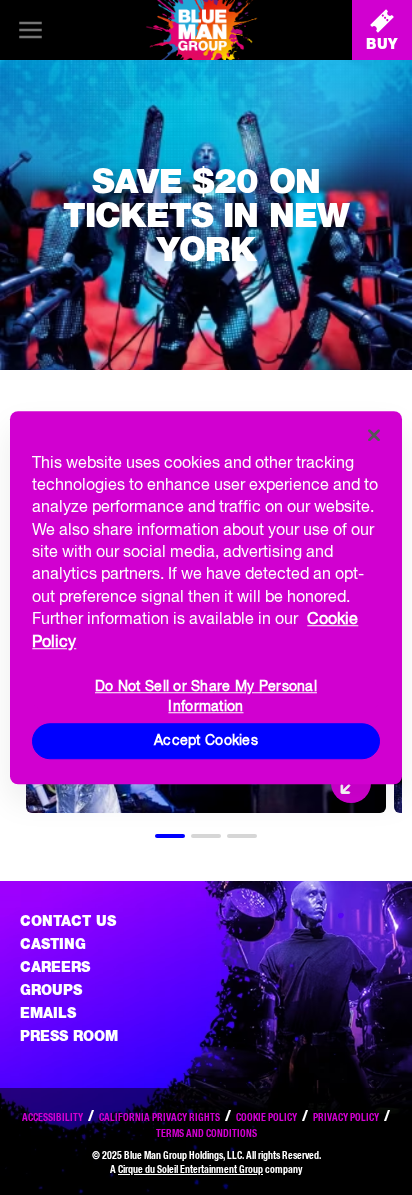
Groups (51, 990)
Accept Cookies (206, 740)
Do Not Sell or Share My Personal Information (206, 695)
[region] (205, 598)
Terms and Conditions (206, 1133)
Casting (53, 944)
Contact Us (68, 921)
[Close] (374, 435)
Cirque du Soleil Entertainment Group (190, 1169)
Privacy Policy (346, 1117)
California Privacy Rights (159, 1117)
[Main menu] (30, 30)
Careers (55, 967)
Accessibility (52, 1117)
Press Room (69, 1036)
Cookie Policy (266, 1117)
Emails (48, 1013)
